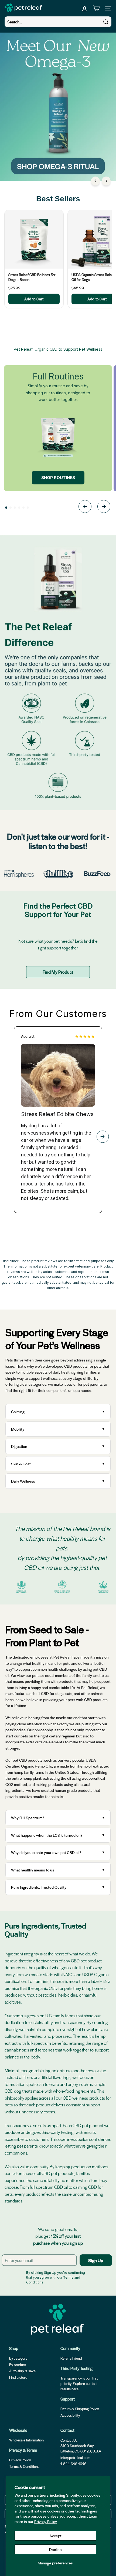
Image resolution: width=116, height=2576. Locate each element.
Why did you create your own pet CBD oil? (46, 1852)
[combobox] (58, 22)
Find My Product (58, 972)
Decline (55, 2549)
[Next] (106, 181)
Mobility (18, 1429)
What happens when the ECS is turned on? (47, 1835)
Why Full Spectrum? (28, 1818)
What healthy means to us (33, 1870)
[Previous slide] (85, 507)
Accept (55, 2536)
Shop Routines (58, 478)
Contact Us (69, 2440)
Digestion (19, 1446)
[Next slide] (104, 507)
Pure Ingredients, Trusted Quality (39, 1887)
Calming (18, 1412)
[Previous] (95, 181)
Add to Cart (34, 299)
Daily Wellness (24, 1481)
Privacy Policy (46, 2521)
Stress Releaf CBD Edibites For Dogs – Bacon (32, 277)
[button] (6, 508)
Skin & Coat (21, 1464)
